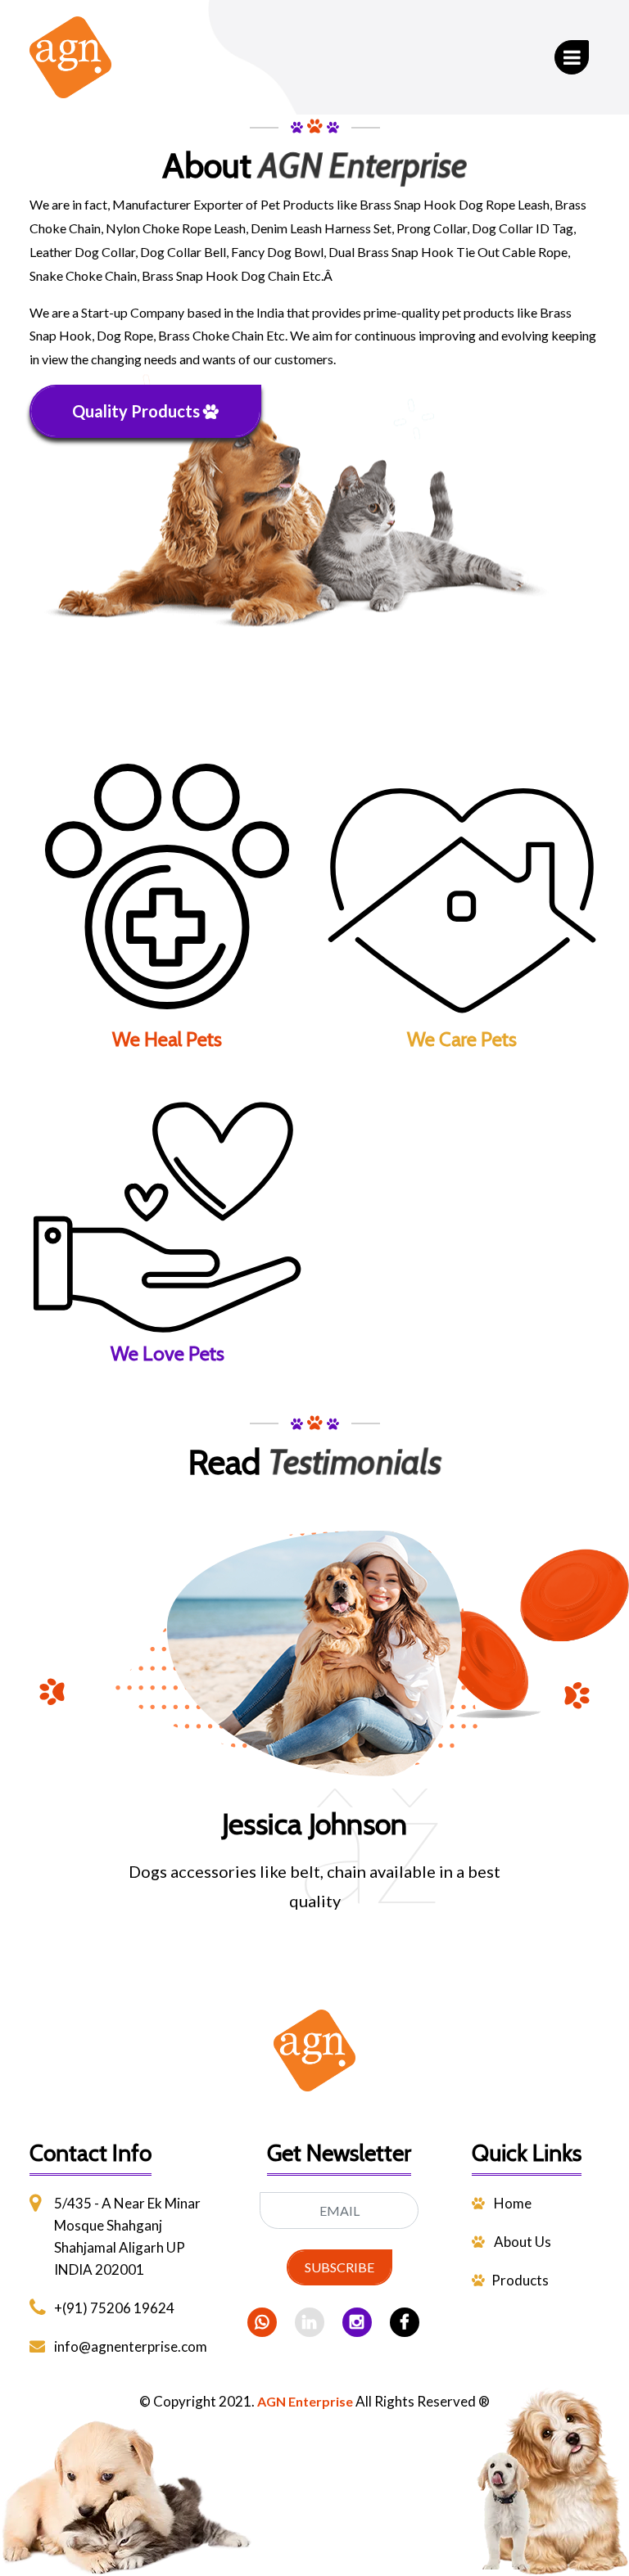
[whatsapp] (262, 2322)
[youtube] (405, 2322)
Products (520, 2280)
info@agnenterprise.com (131, 2346)
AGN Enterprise (305, 2401)
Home (511, 2203)
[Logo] (314, 2069)
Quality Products (138, 411)
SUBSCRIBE (339, 2267)
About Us (521, 2242)
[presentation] (54, 1694)
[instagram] (357, 2322)
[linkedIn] (310, 2322)
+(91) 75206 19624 (114, 2308)
